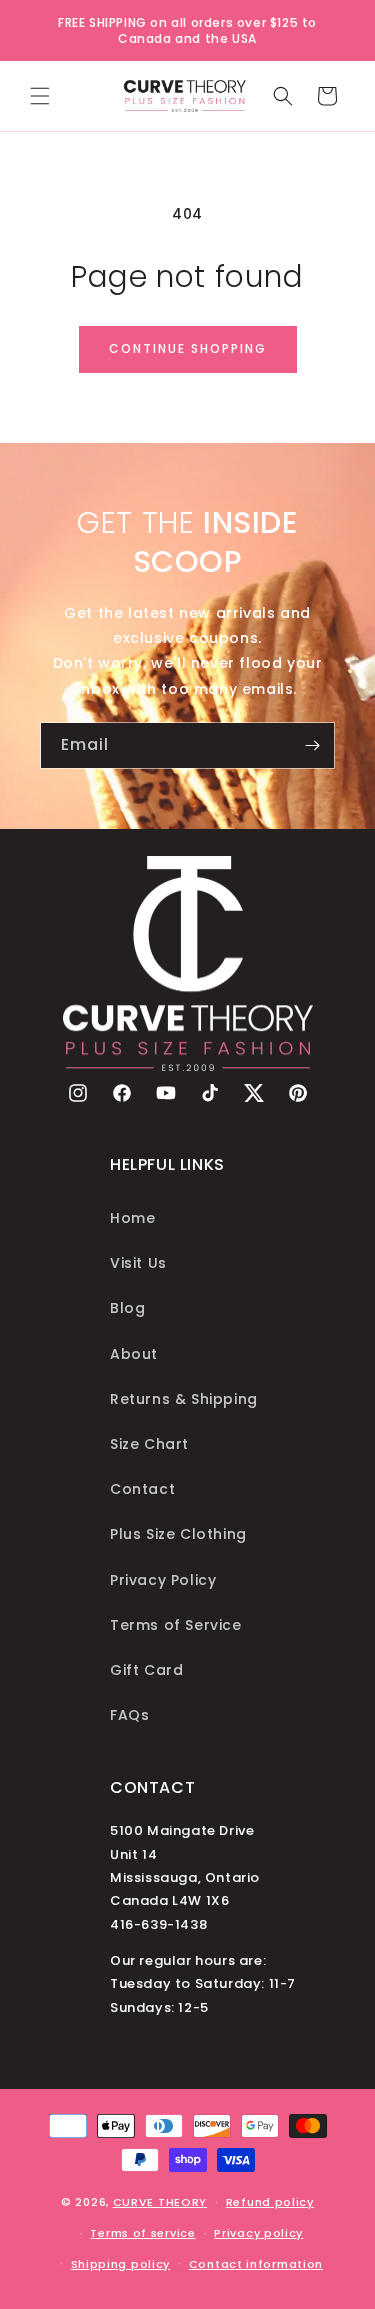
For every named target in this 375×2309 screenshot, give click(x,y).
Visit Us (138, 1263)
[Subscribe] (312, 745)
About (134, 1354)
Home (132, 1218)
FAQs (129, 1715)
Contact (142, 1489)
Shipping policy (121, 2264)
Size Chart (149, 1444)
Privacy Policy (163, 1580)
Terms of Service (176, 1625)
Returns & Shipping (184, 1399)
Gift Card (146, 1670)
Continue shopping (188, 348)
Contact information (256, 2264)
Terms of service (142, 2233)
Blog (127, 1308)
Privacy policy (258, 2233)
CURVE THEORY (160, 2202)
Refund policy (270, 2202)
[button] (40, 96)
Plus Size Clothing (178, 1534)
